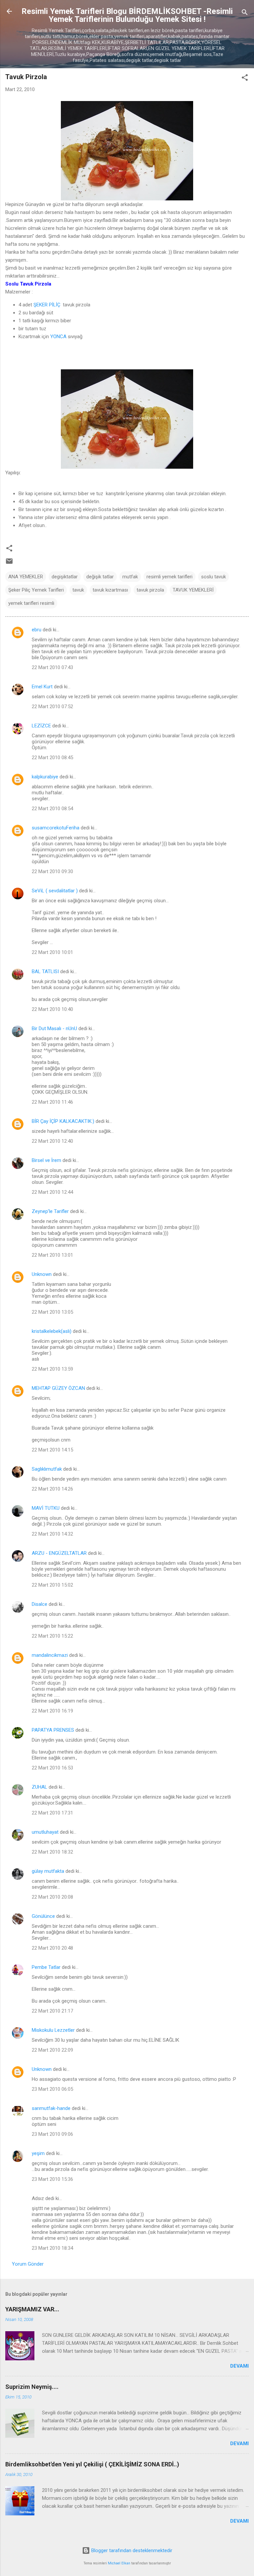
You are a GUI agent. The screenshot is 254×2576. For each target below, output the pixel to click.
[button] (245, 79)
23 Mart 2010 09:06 (52, 2134)
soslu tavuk (213, 577)
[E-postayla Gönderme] (9, 563)
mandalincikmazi (50, 1655)
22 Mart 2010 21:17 (52, 2011)
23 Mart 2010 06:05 (52, 2089)
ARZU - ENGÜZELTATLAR (59, 1553)
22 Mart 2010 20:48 (52, 1948)
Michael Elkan (119, 2563)
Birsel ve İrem (46, 1160)
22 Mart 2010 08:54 (52, 809)
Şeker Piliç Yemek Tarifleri (36, 590)
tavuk (78, 590)
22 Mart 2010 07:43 (52, 667)
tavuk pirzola (150, 590)
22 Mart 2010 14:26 (52, 1489)
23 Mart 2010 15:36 (52, 2179)
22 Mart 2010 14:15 (52, 1450)
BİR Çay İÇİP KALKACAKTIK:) (63, 1121)
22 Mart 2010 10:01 (52, 952)
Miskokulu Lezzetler (53, 2030)
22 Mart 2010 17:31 (52, 1813)
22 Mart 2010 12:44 (52, 1192)
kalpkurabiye (45, 777)
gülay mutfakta (48, 1871)
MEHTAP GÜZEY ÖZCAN (58, 1388)
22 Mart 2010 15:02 (52, 1585)
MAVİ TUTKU (46, 1508)
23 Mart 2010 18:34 (52, 2248)
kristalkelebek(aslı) (52, 1331)
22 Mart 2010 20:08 (52, 1897)
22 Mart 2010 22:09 (52, 2050)
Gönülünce (43, 1916)
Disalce (40, 1604)
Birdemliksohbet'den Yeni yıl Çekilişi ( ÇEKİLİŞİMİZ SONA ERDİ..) (92, 2464)
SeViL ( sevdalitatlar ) (55, 891)
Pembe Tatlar (46, 1967)
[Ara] (245, 13)
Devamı (239, 2366)
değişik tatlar (100, 577)
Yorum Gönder (28, 2264)
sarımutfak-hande (51, 2108)
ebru (37, 630)
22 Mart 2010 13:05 (52, 1312)
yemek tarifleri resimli (31, 603)
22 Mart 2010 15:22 (52, 1636)
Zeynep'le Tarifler (50, 1211)
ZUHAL (40, 1787)
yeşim (38, 2153)
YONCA (58, 337)
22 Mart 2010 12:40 (52, 1141)
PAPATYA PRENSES (53, 1730)
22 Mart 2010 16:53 (52, 1768)
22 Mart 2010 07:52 (52, 707)
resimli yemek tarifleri (169, 577)
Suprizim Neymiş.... (32, 2387)
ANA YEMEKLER (26, 577)
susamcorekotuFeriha (56, 828)
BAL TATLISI (45, 972)
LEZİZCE (41, 726)
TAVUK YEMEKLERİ (193, 590)
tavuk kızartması (110, 590)
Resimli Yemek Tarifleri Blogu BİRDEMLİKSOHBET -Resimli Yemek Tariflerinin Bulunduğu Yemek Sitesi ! (127, 15)
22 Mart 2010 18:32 (52, 1852)
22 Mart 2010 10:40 (52, 1009)
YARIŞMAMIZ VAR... (32, 2309)
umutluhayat (45, 1832)
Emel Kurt (42, 687)
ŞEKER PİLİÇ (47, 305)
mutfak (130, 577)
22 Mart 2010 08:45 (52, 758)
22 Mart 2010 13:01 (52, 1255)
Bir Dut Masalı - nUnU (54, 1028)
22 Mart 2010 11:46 (52, 1102)
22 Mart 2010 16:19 (52, 1711)
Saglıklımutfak (47, 1469)
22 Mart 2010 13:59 (52, 1369)
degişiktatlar (65, 577)
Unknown (42, 1274)
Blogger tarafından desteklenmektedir (131, 2550)
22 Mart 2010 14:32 (52, 1534)
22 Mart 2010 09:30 (52, 871)
